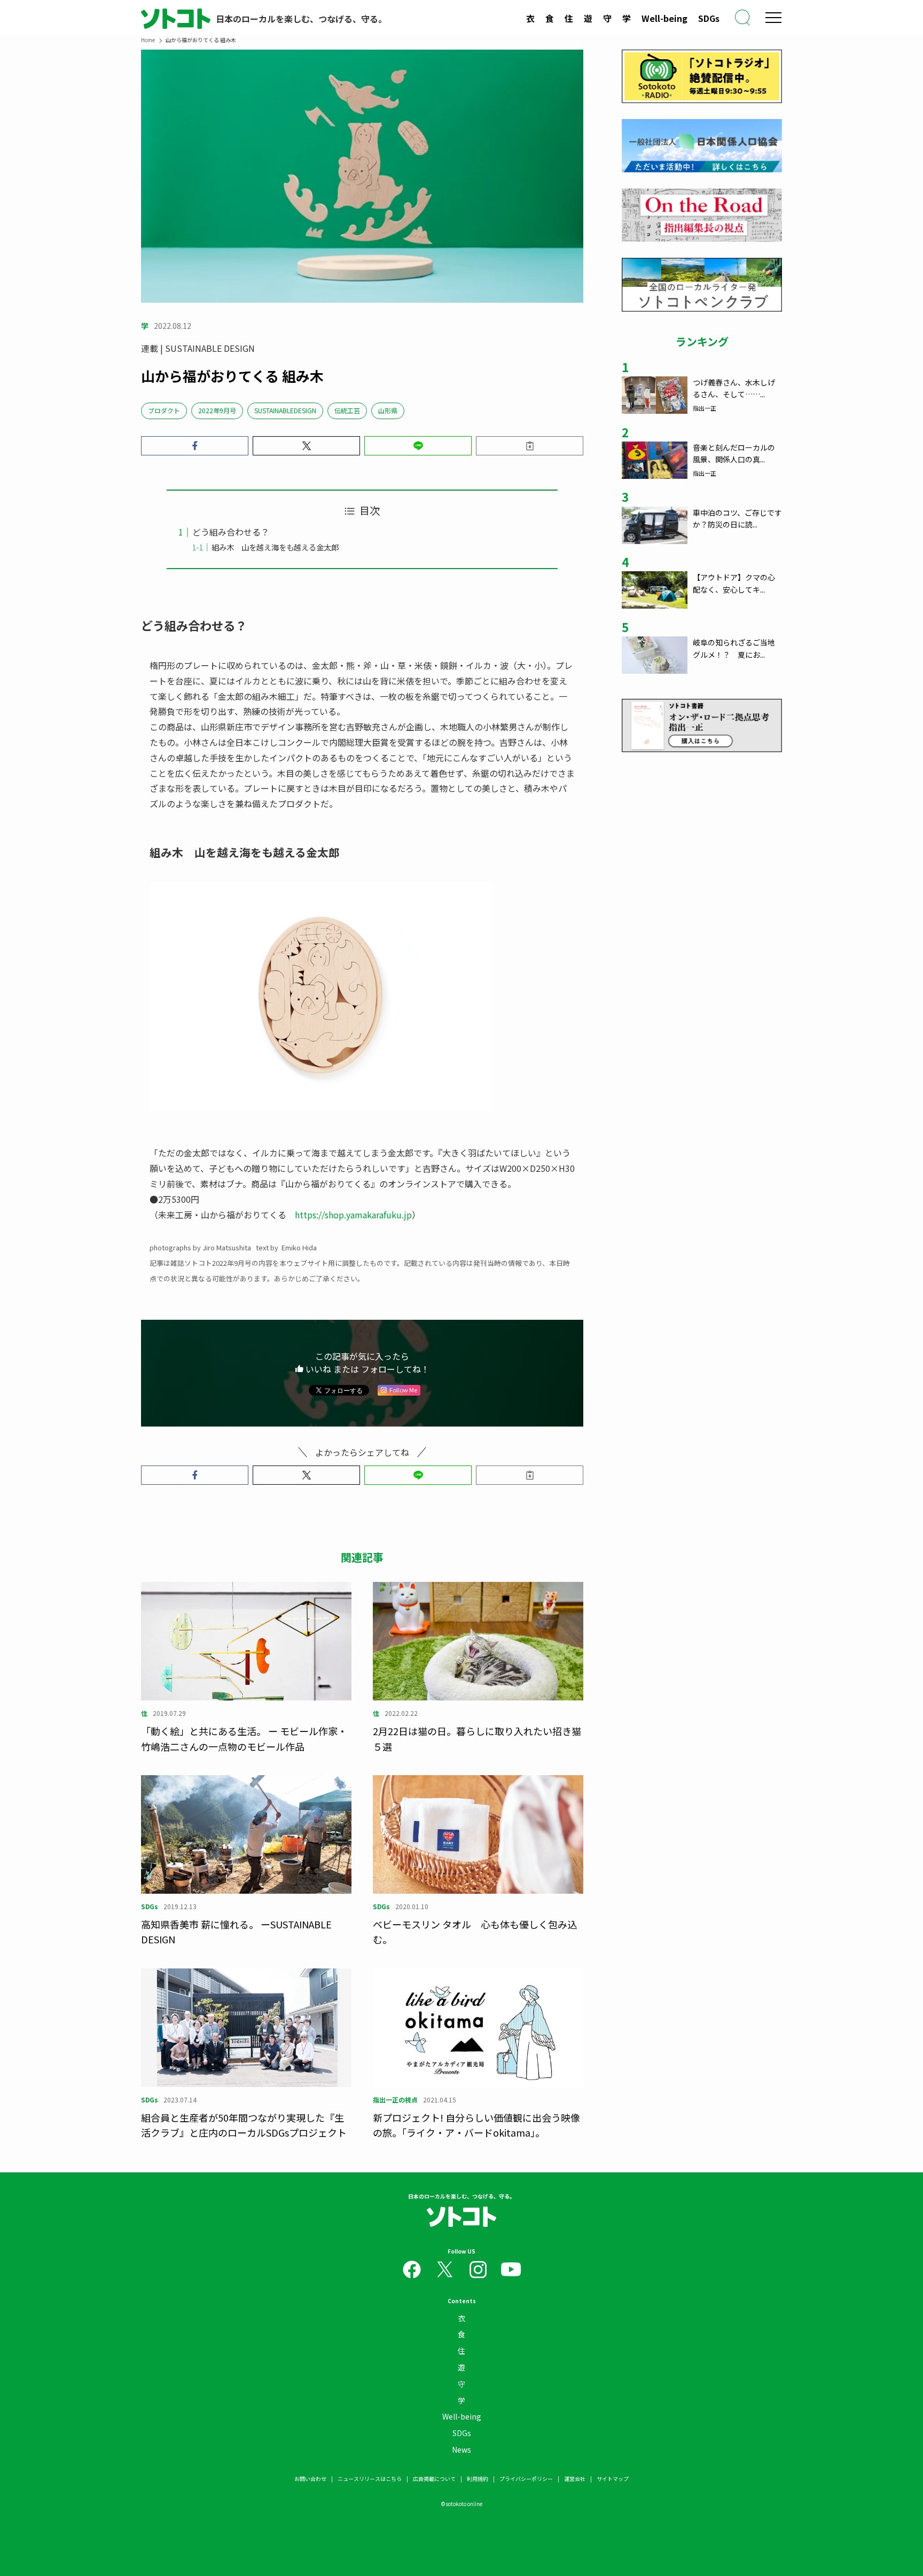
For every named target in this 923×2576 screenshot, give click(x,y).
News (461, 2449)
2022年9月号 (217, 410)
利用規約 (478, 2479)
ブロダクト (164, 410)
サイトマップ (613, 2479)
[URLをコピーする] (530, 446)
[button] (195, 446)
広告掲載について (434, 2479)
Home (148, 40)
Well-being (664, 18)
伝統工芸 (347, 410)
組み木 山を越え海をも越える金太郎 (275, 547)
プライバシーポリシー (526, 2479)
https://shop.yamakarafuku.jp (353, 1215)
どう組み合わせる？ (231, 532)
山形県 (388, 410)
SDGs (709, 18)
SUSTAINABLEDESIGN (285, 410)
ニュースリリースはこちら (370, 2479)
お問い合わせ (310, 2479)
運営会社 (575, 2479)
